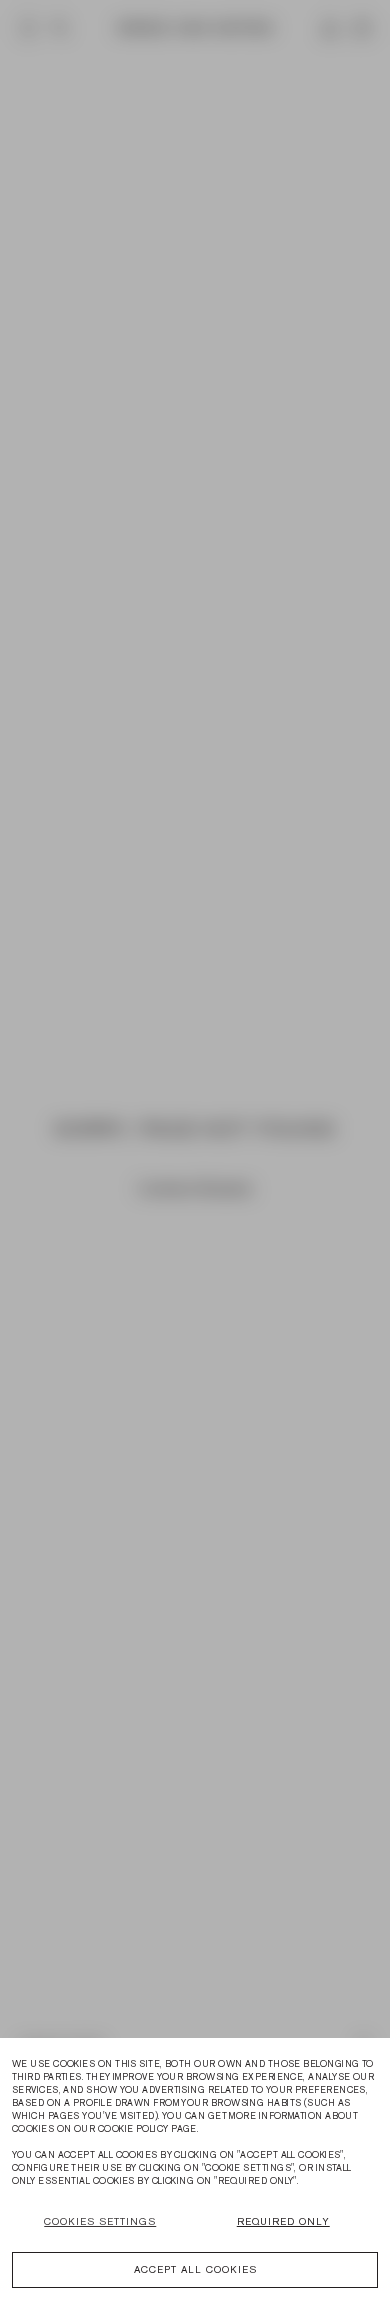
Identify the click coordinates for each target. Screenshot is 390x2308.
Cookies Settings (100, 2221)
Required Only (283, 2221)
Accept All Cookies (195, 2269)
